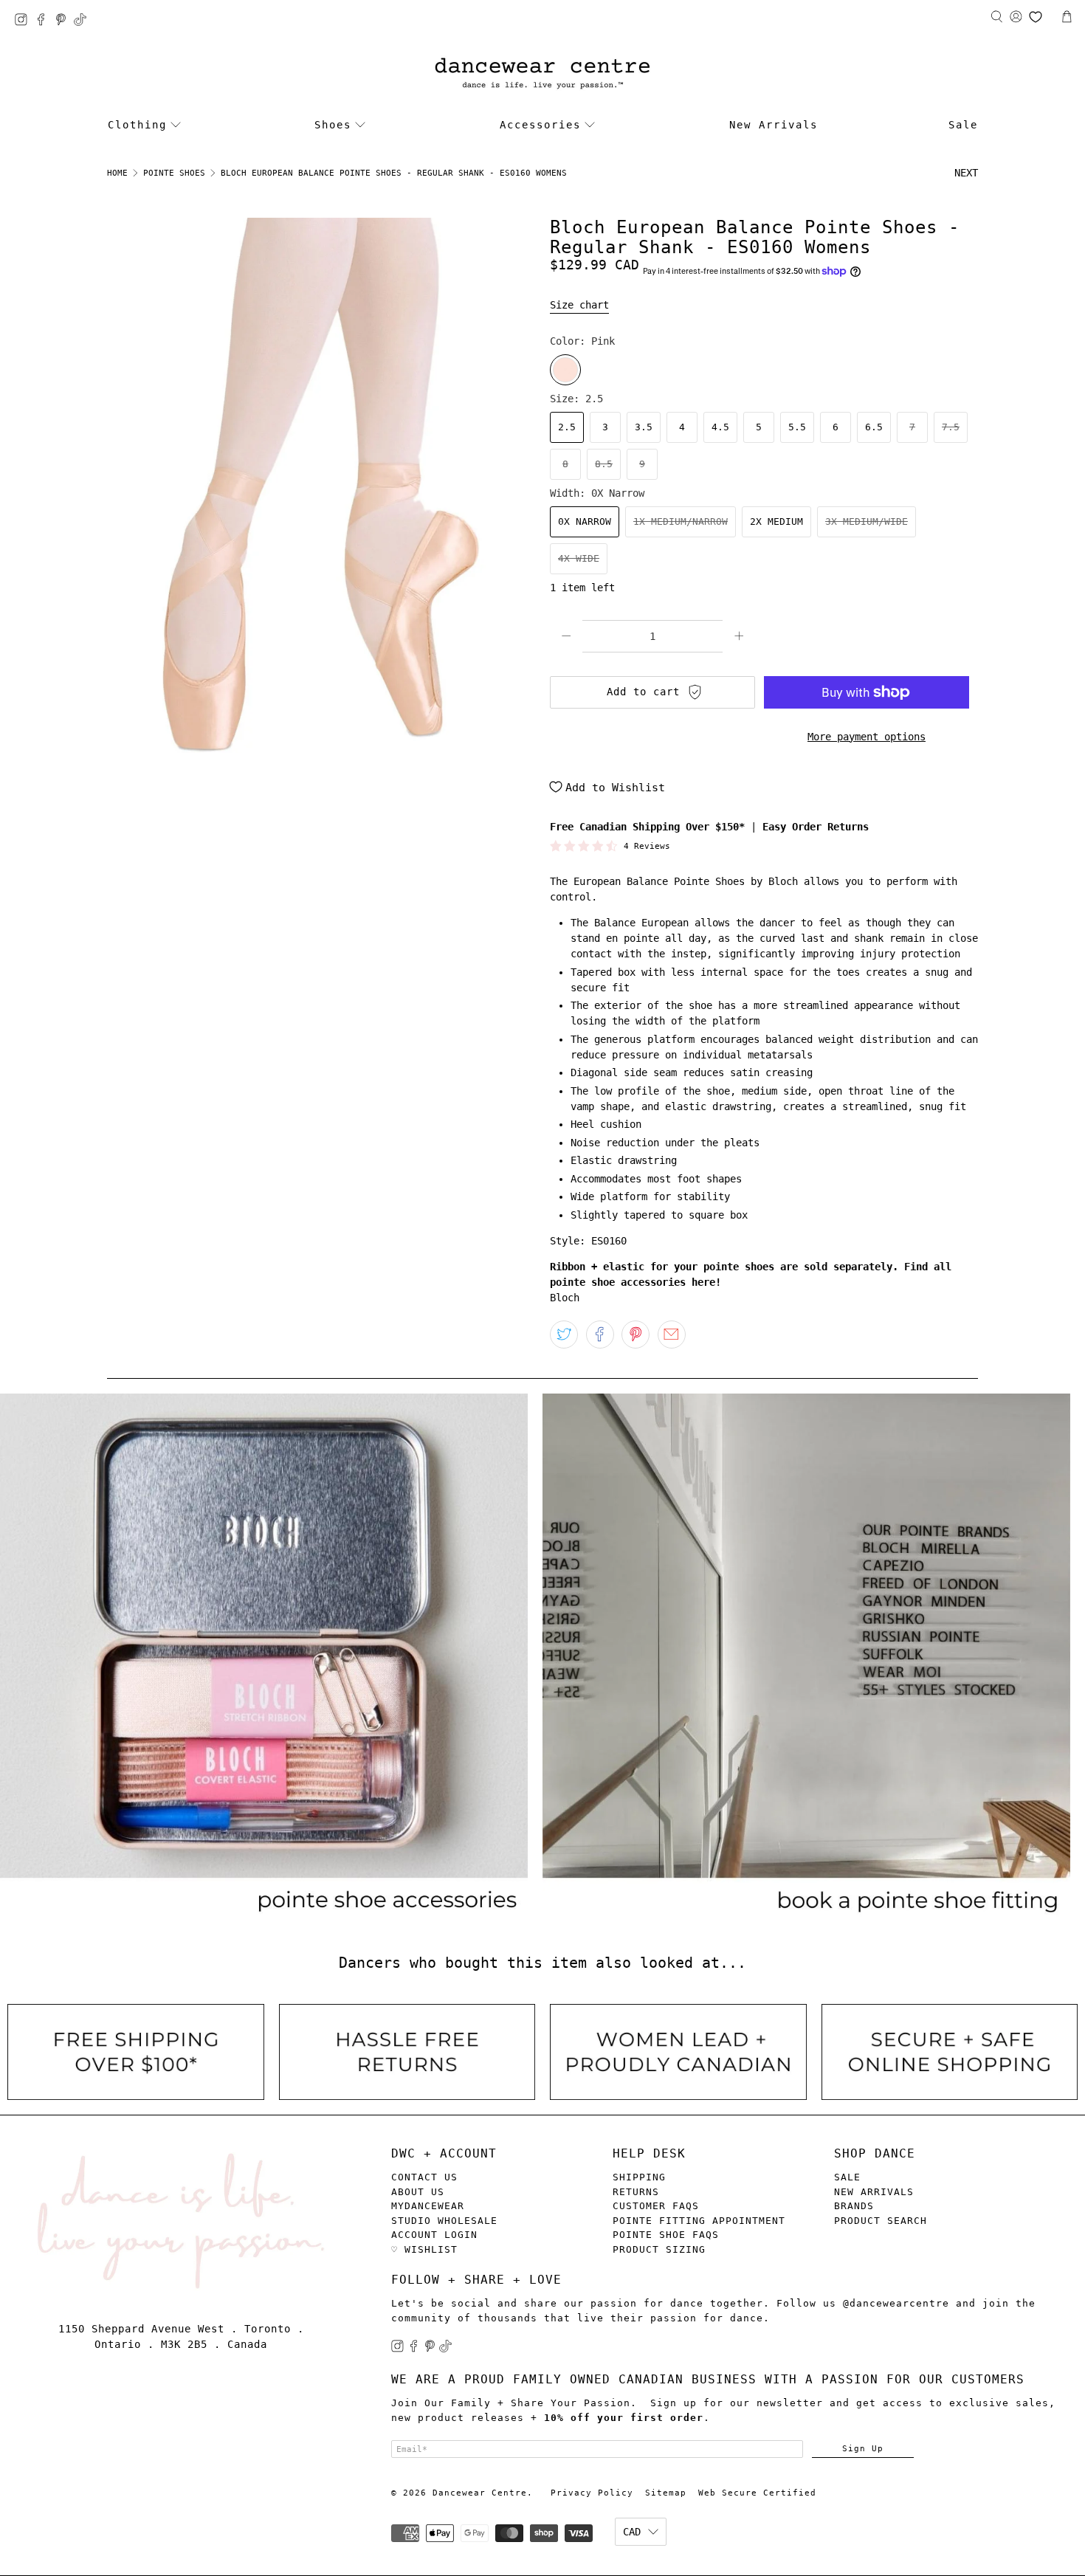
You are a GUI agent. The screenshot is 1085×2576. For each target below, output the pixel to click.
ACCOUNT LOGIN (434, 2235)
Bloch (565, 1298)
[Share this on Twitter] (564, 1335)
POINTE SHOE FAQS (666, 2235)
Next (966, 173)
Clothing (137, 125)
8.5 (604, 464)
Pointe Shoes (174, 173)
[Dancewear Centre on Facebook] (45, 22)
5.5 (797, 427)
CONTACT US (424, 2177)
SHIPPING (639, 2177)
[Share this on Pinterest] (635, 1335)
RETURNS (636, 2192)
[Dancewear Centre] (542, 74)
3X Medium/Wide (867, 521)
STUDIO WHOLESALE (444, 2221)
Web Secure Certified (757, 2493)
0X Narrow (585, 521)
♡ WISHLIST (424, 2249)
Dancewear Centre (480, 2493)
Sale (963, 125)
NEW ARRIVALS (874, 2192)
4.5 (720, 427)
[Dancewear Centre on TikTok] (84, 22)
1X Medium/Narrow (681, 521)
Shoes (333, 125)
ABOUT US (418, 2192)
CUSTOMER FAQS (656, 2206)
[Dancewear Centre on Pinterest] (65, 22)
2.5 (567, 427)
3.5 (644, 427)
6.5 (874, 427)
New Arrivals (774, 125)
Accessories (540, 125)
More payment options (867, 737)
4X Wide (579, 558)
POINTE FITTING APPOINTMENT (699, 2221)
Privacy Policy (592, 2493)
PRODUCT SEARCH (881, 2221)
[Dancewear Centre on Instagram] (25, 22)
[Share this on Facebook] (600, 1335)
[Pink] (565, 370)
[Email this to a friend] (672, 1335)
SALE (847, 2177)
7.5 (951, 427)
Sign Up (863, 2448)
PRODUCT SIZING (659, 2249)
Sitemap (666, 2493)
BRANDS (854, 2206)
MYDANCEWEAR (428, 2206)
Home (117, 173)
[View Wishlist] (1036, 17)
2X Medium (776, 521)
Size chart (579, 305)
